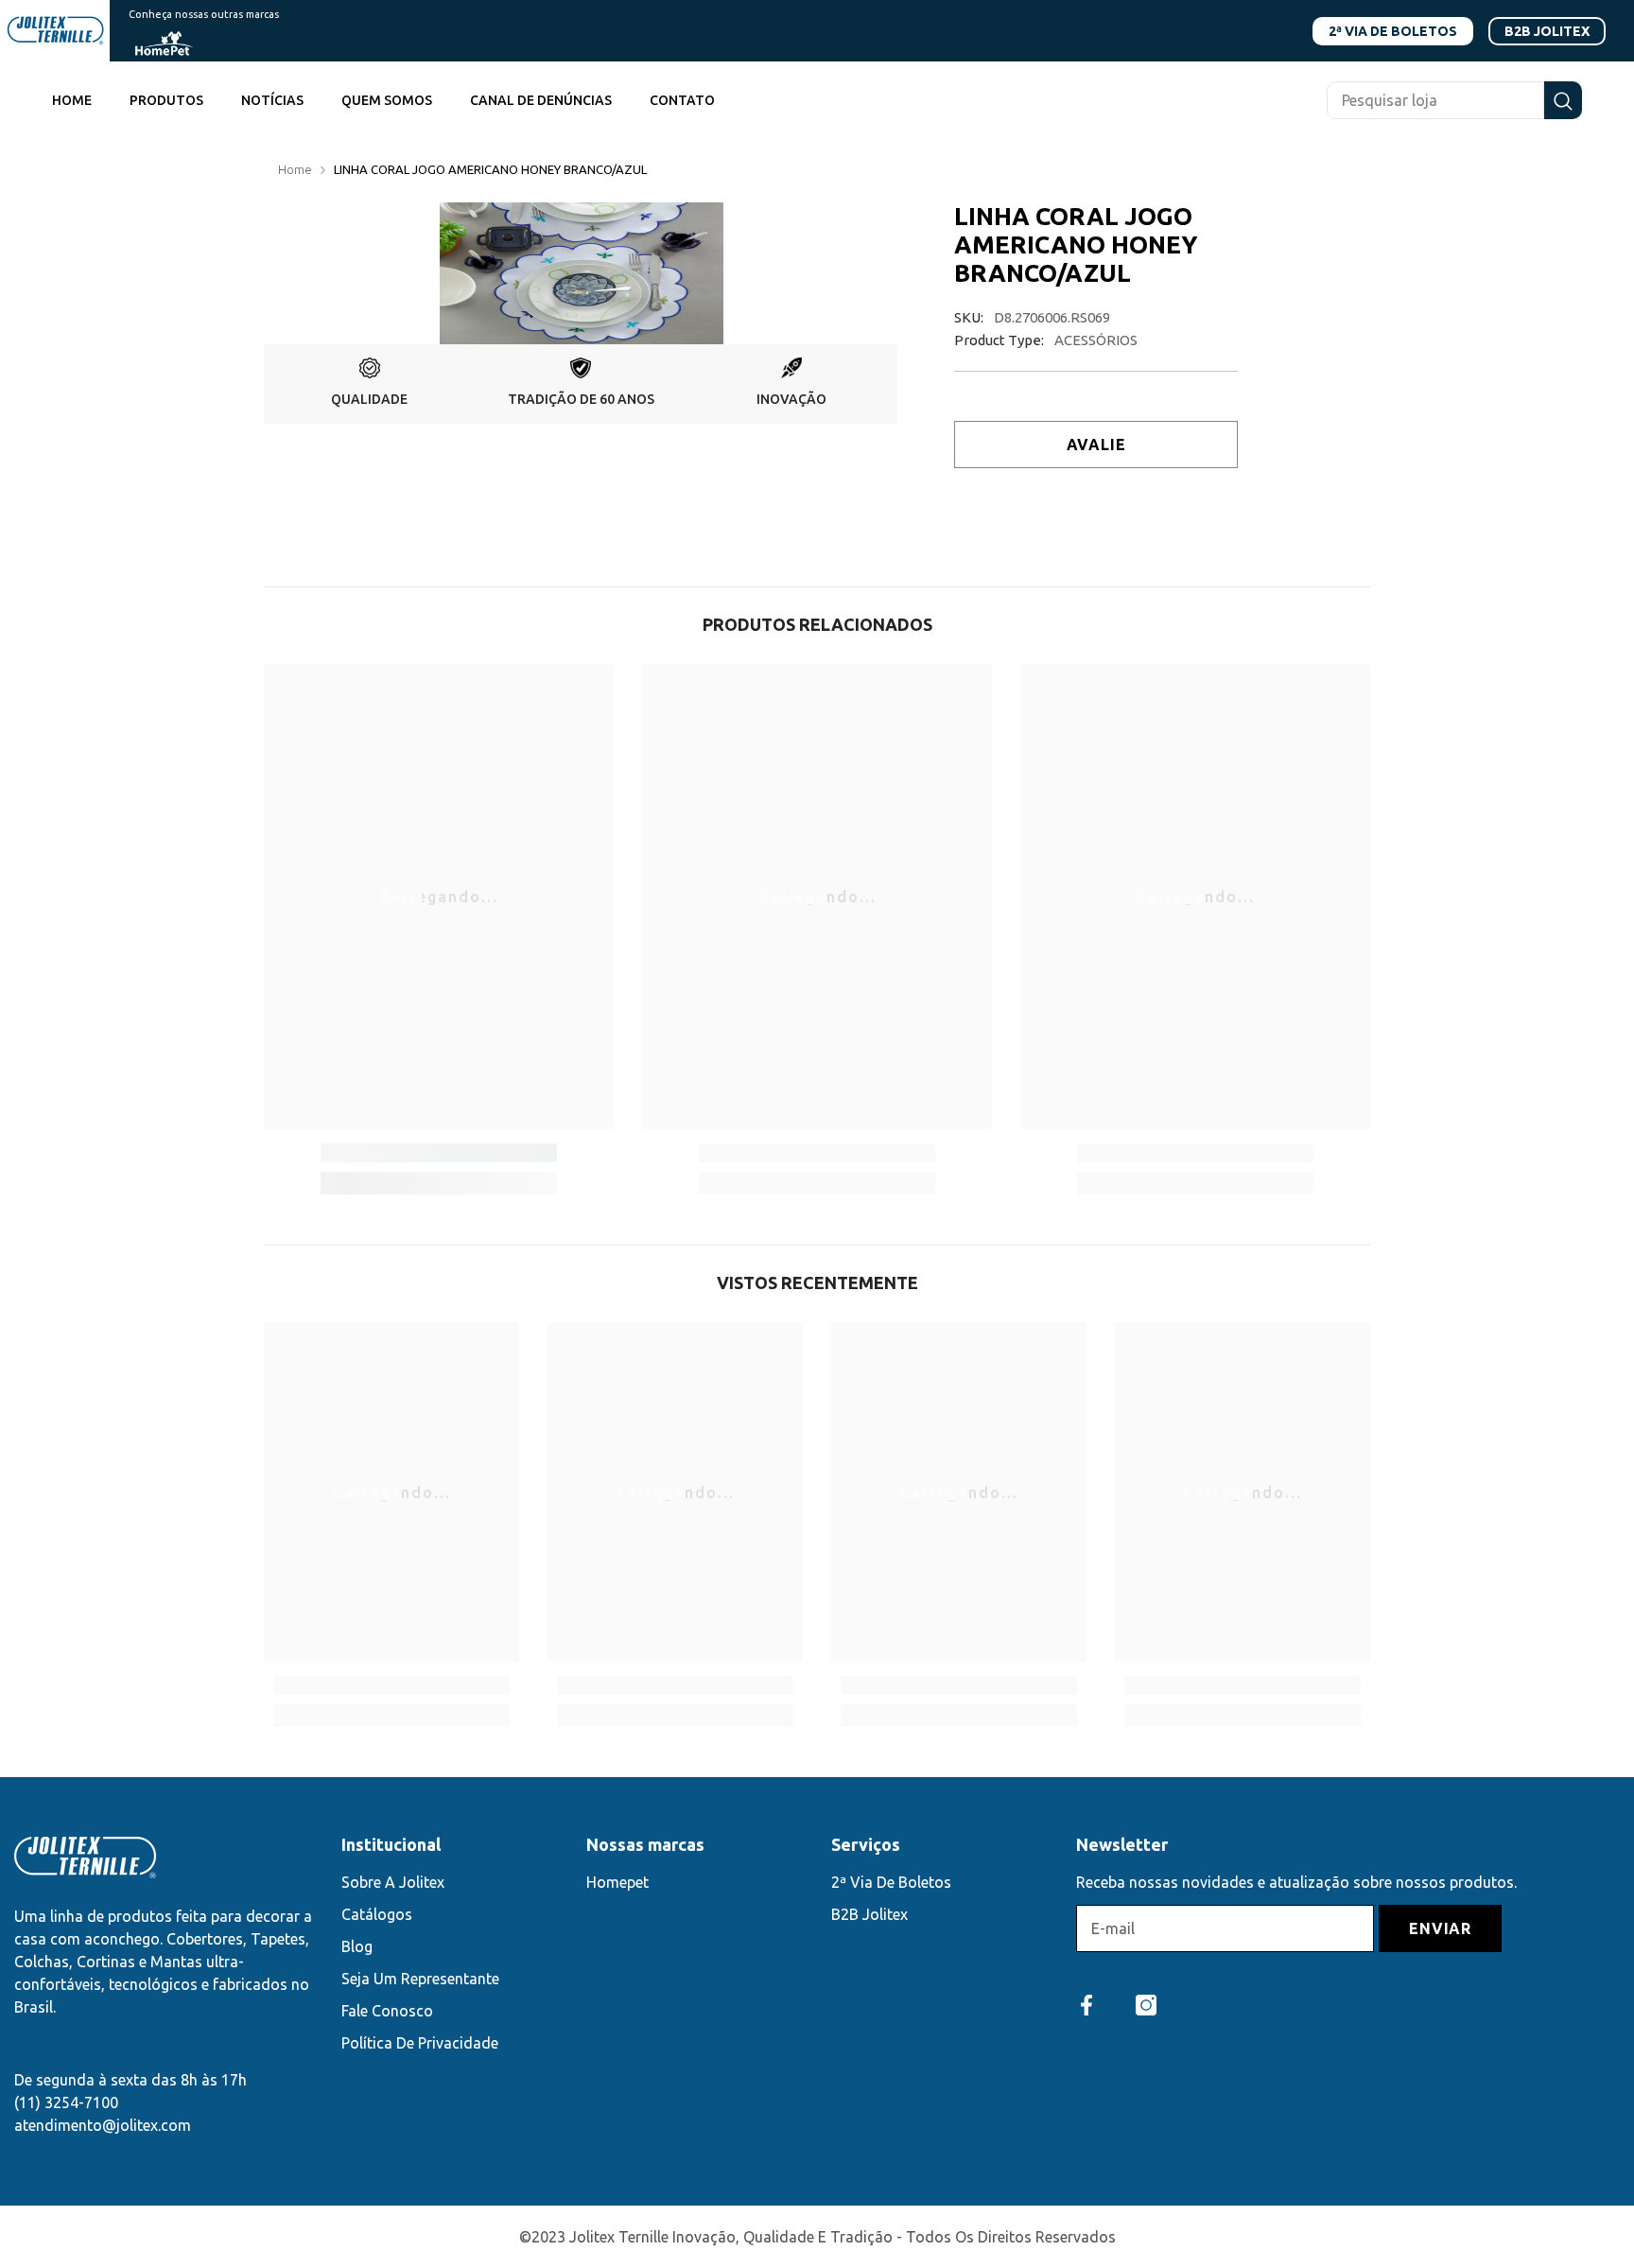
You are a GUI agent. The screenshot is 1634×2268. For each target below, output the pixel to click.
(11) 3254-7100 (66, 2102)
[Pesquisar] (1454, 100)
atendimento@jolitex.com (103, 2125)
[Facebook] (1086, 2005)
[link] (369, 384)
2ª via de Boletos (1393, 31)
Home (295, 169)
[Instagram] (1146, 2005)
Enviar (1440, 1928)
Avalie (1096, 445)
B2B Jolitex (1547, 31)
